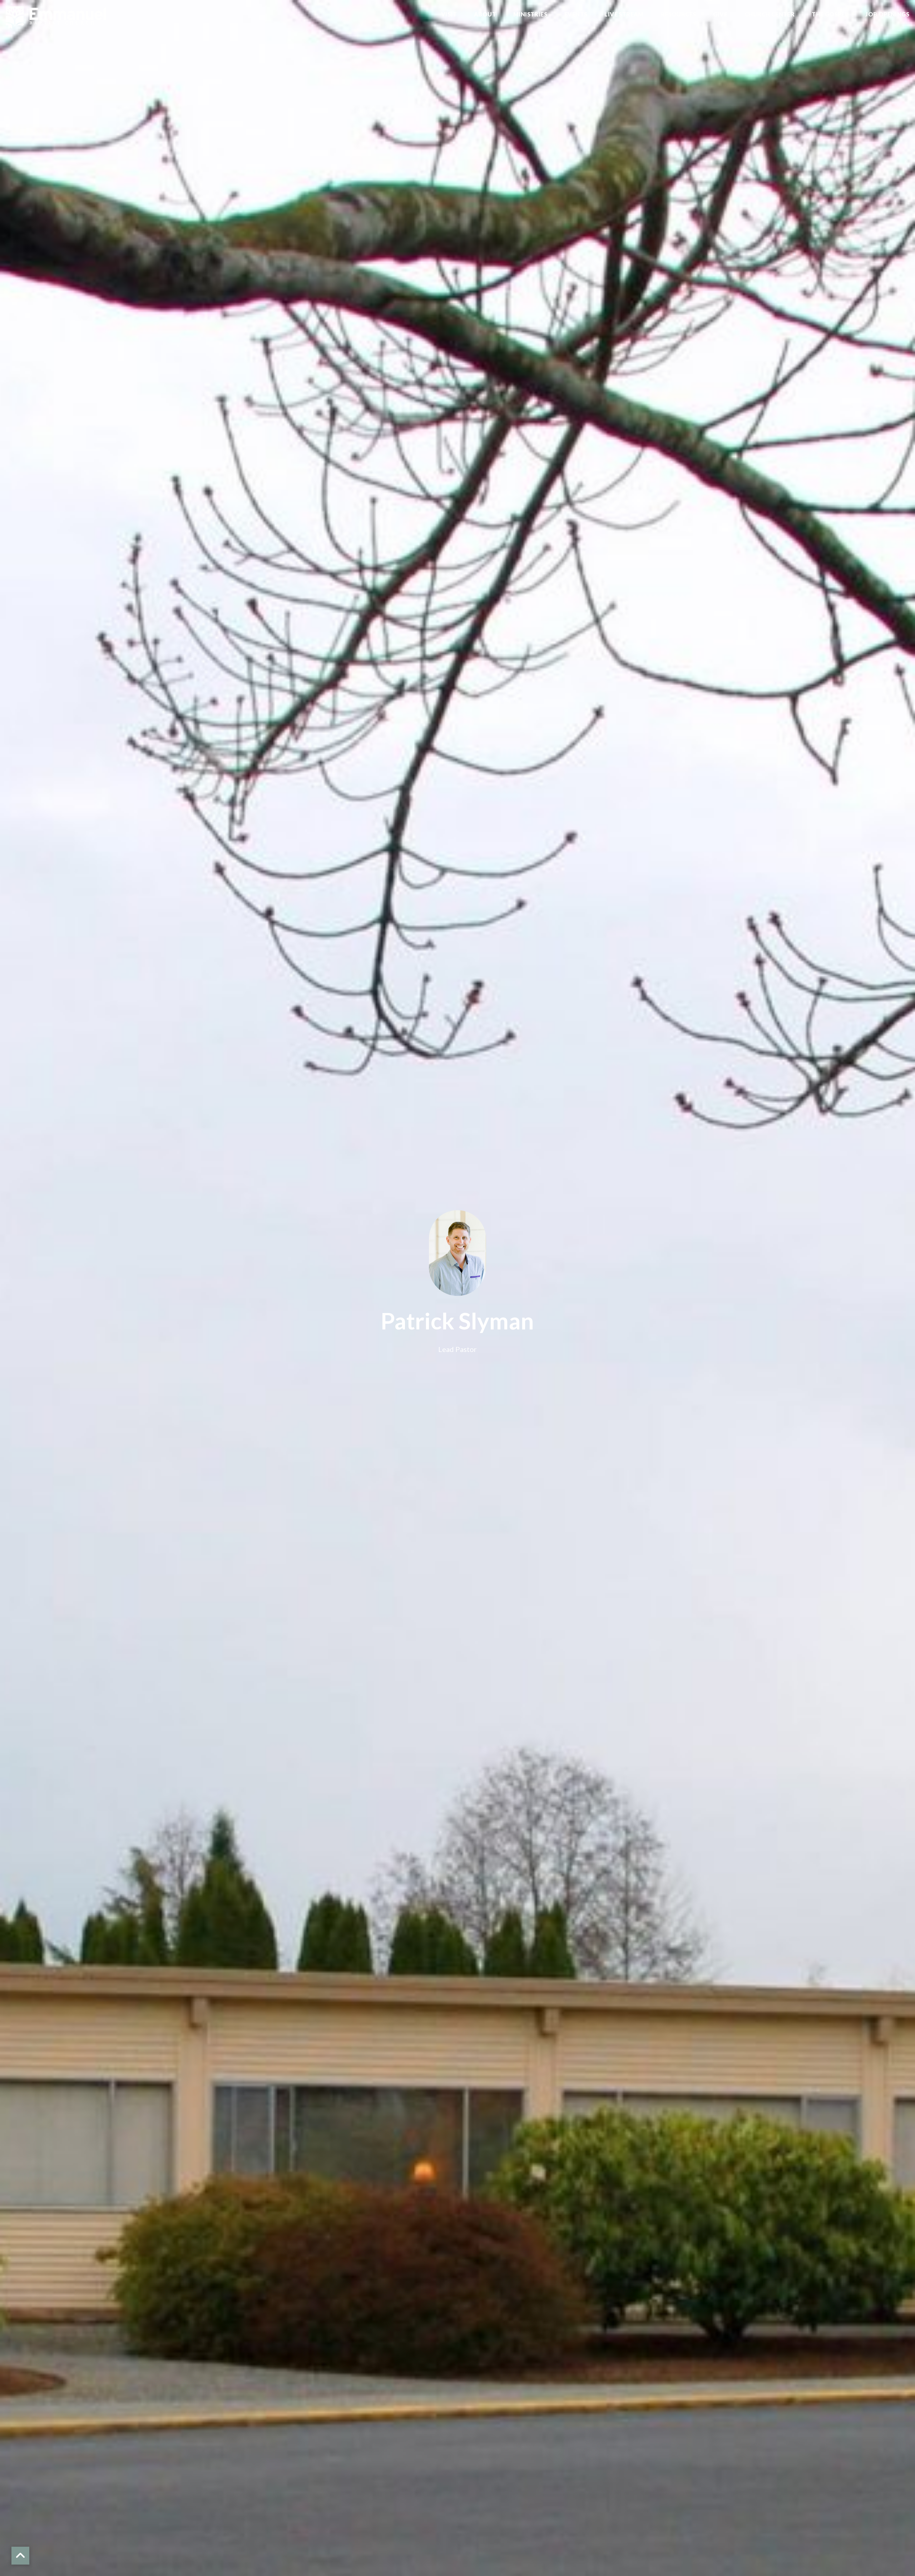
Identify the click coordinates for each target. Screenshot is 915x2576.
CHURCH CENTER (770, 14)
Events (576, 14)
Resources (679, 14)
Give (720, 14)
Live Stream (624, 14)
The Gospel (830, 14)
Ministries (530, 14)
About (485, 14)
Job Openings (887, 14)
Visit (449, 14)
